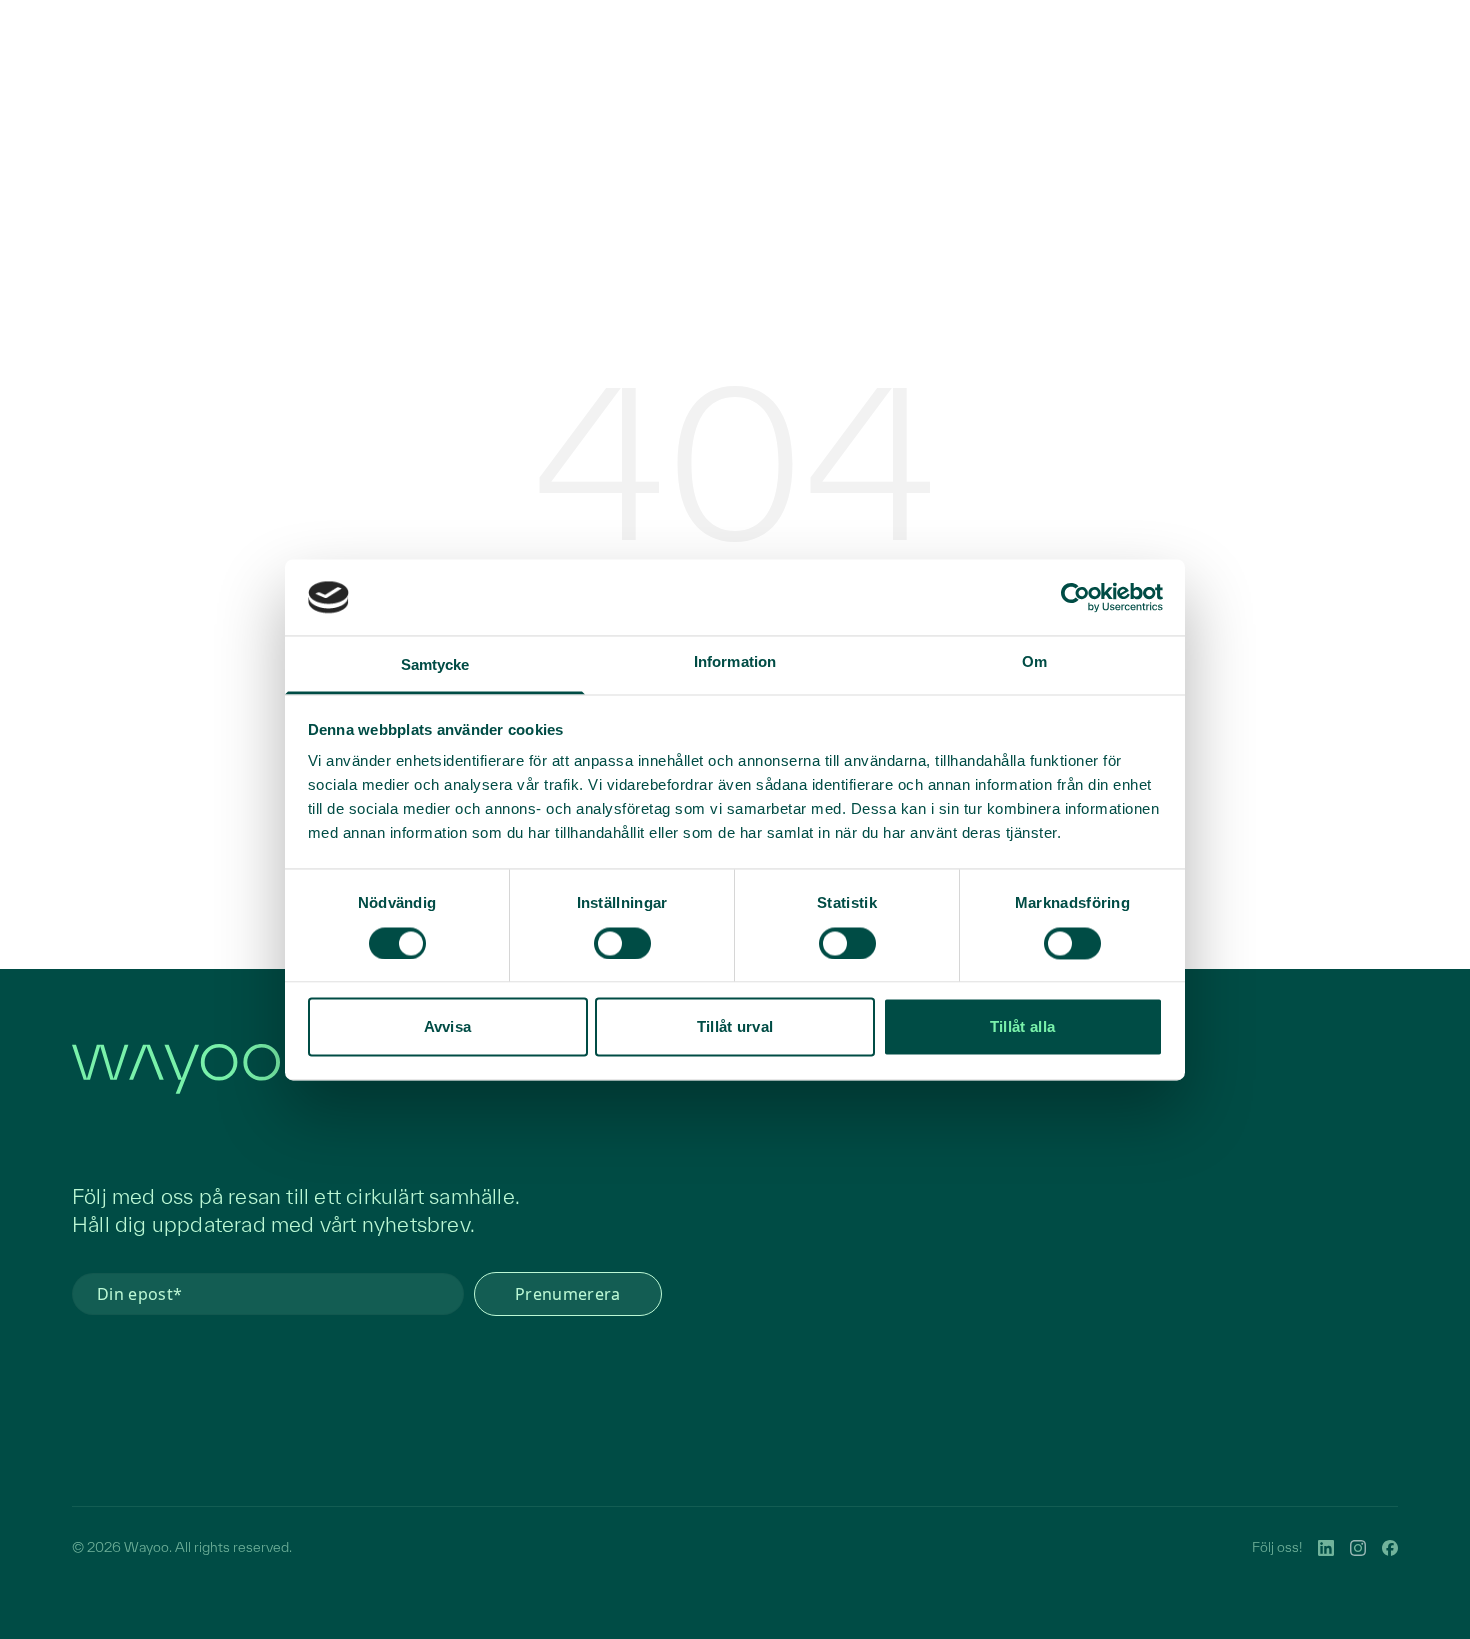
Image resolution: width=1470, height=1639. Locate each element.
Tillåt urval (735, 1027)
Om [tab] (1034, 662)
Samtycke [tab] (435, 665)
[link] (1326, 1548)
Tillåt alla (1022, 1027)
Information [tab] (735, 662)
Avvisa (448, 1027)
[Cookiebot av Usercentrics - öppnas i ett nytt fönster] (1075, 597)
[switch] (622, 943)
